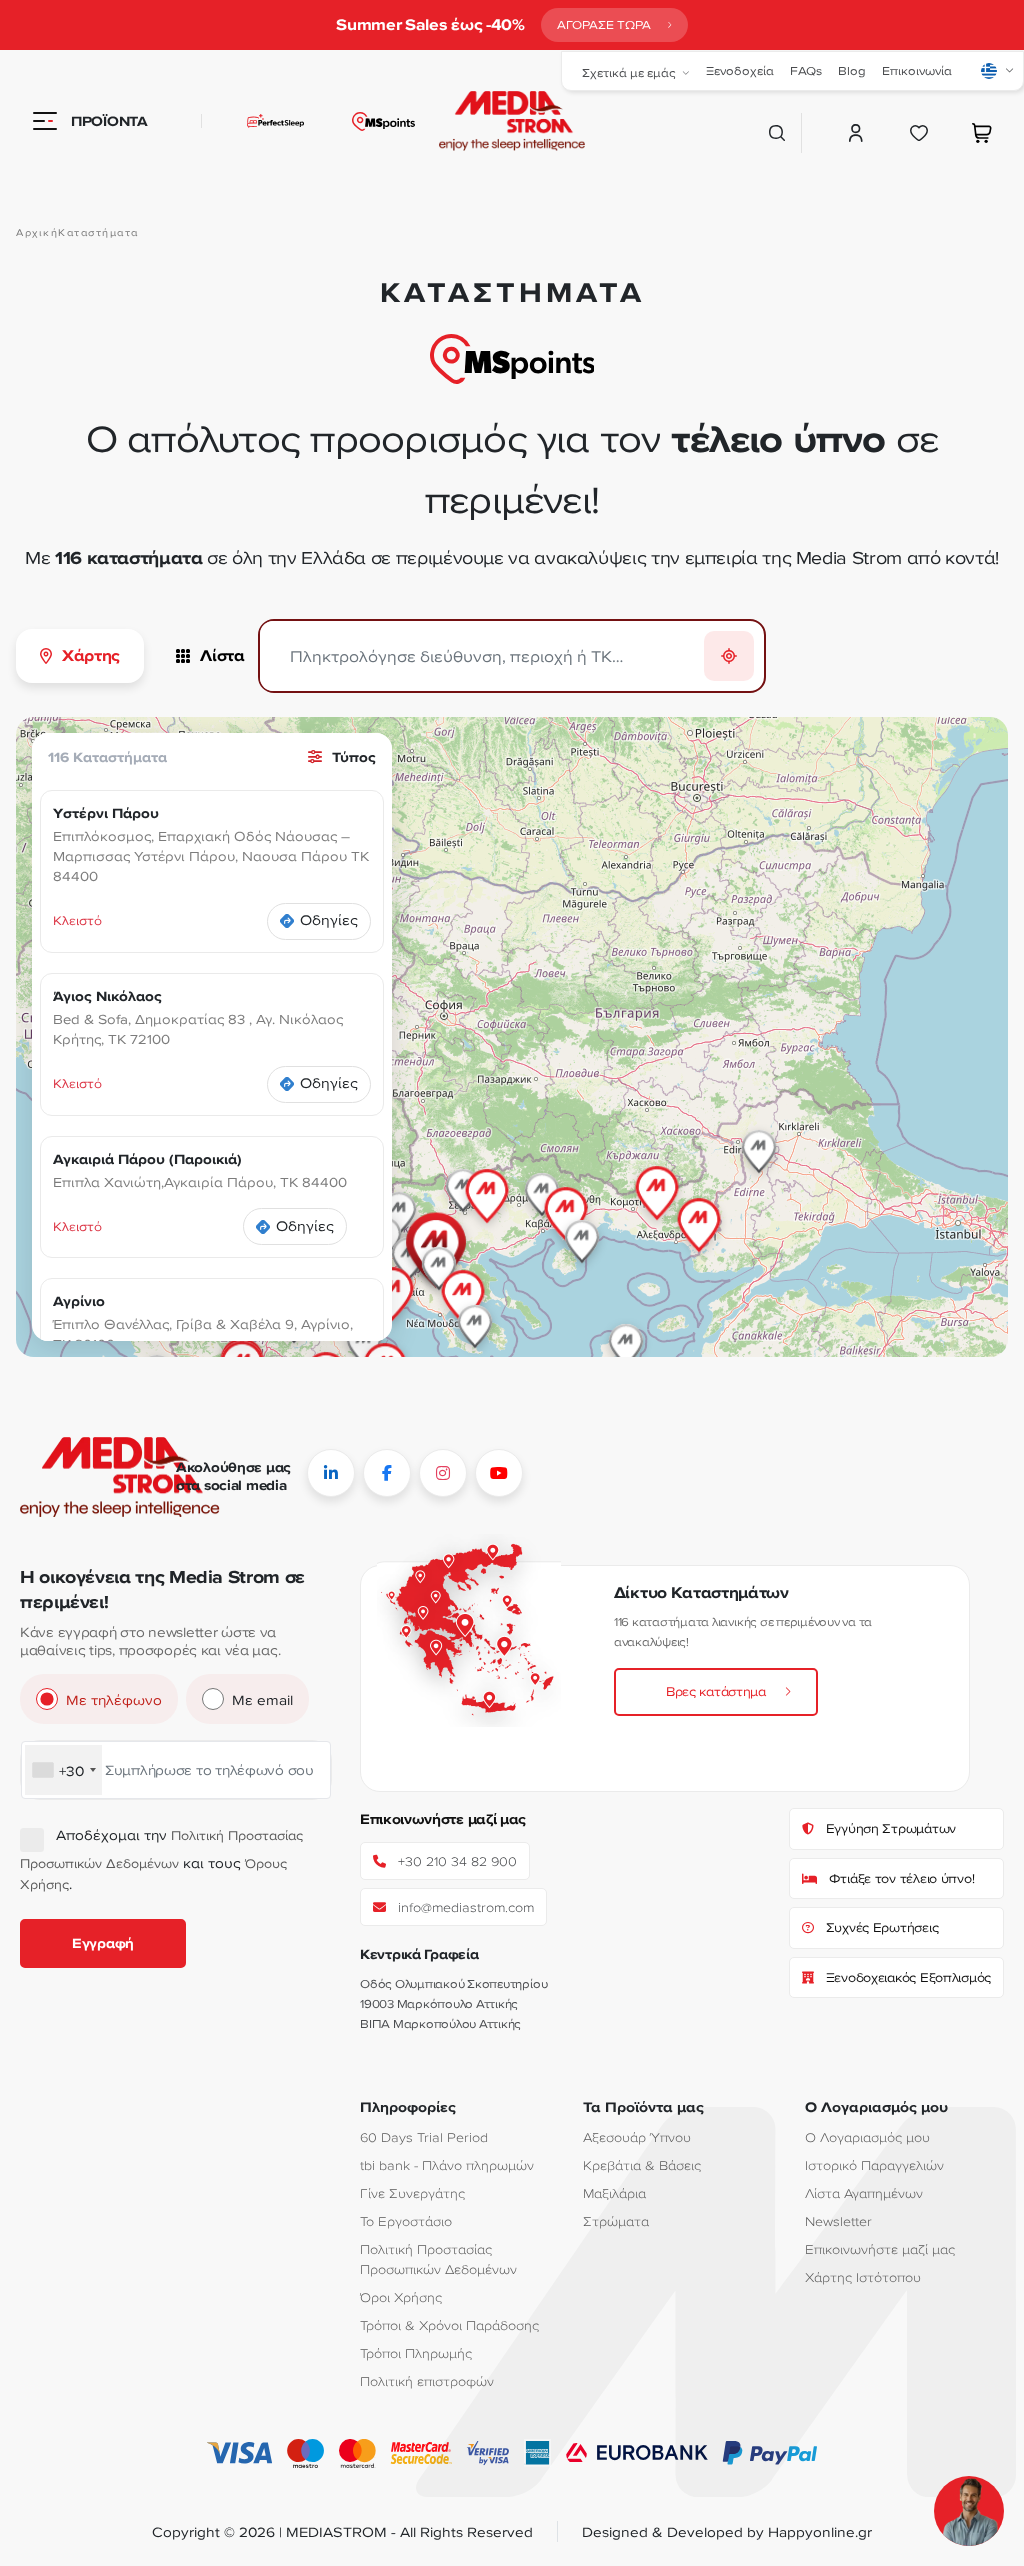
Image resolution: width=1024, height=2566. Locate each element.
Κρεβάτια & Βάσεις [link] (642, 2165)
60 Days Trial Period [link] (424, 2137)
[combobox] (63, 1770)
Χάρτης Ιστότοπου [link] (863, 2277)
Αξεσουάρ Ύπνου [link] (637, 2137)
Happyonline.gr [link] (820, 2531)
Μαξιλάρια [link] (614, 2193)
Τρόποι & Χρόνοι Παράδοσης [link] (449, 2325)
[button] (699, 1210)
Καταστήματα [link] (98, 232)
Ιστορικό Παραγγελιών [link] (874, 2165)
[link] (614, 25)
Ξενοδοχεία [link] (740, 70)
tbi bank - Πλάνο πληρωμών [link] (447, 2165)
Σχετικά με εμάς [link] (629, 72)
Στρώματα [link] (616, 2221)
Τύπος (354, 757)
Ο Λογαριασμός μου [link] (867, 2137)
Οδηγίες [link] (329, 920)
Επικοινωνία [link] (917, 70)
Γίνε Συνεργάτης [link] (412, 2193)
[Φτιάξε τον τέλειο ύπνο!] (252, 121)
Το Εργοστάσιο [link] (406, 2221)
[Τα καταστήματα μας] (383, 121)
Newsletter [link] (838, 2221)
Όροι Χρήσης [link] (401, 2297)
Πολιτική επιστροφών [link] (427, 2381)
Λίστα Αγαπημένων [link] (864, 2193)
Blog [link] (852, 70)
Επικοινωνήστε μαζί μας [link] (880, 2249)
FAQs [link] (806, 70)
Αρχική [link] (37, 232)
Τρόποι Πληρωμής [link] (416, 2353)
